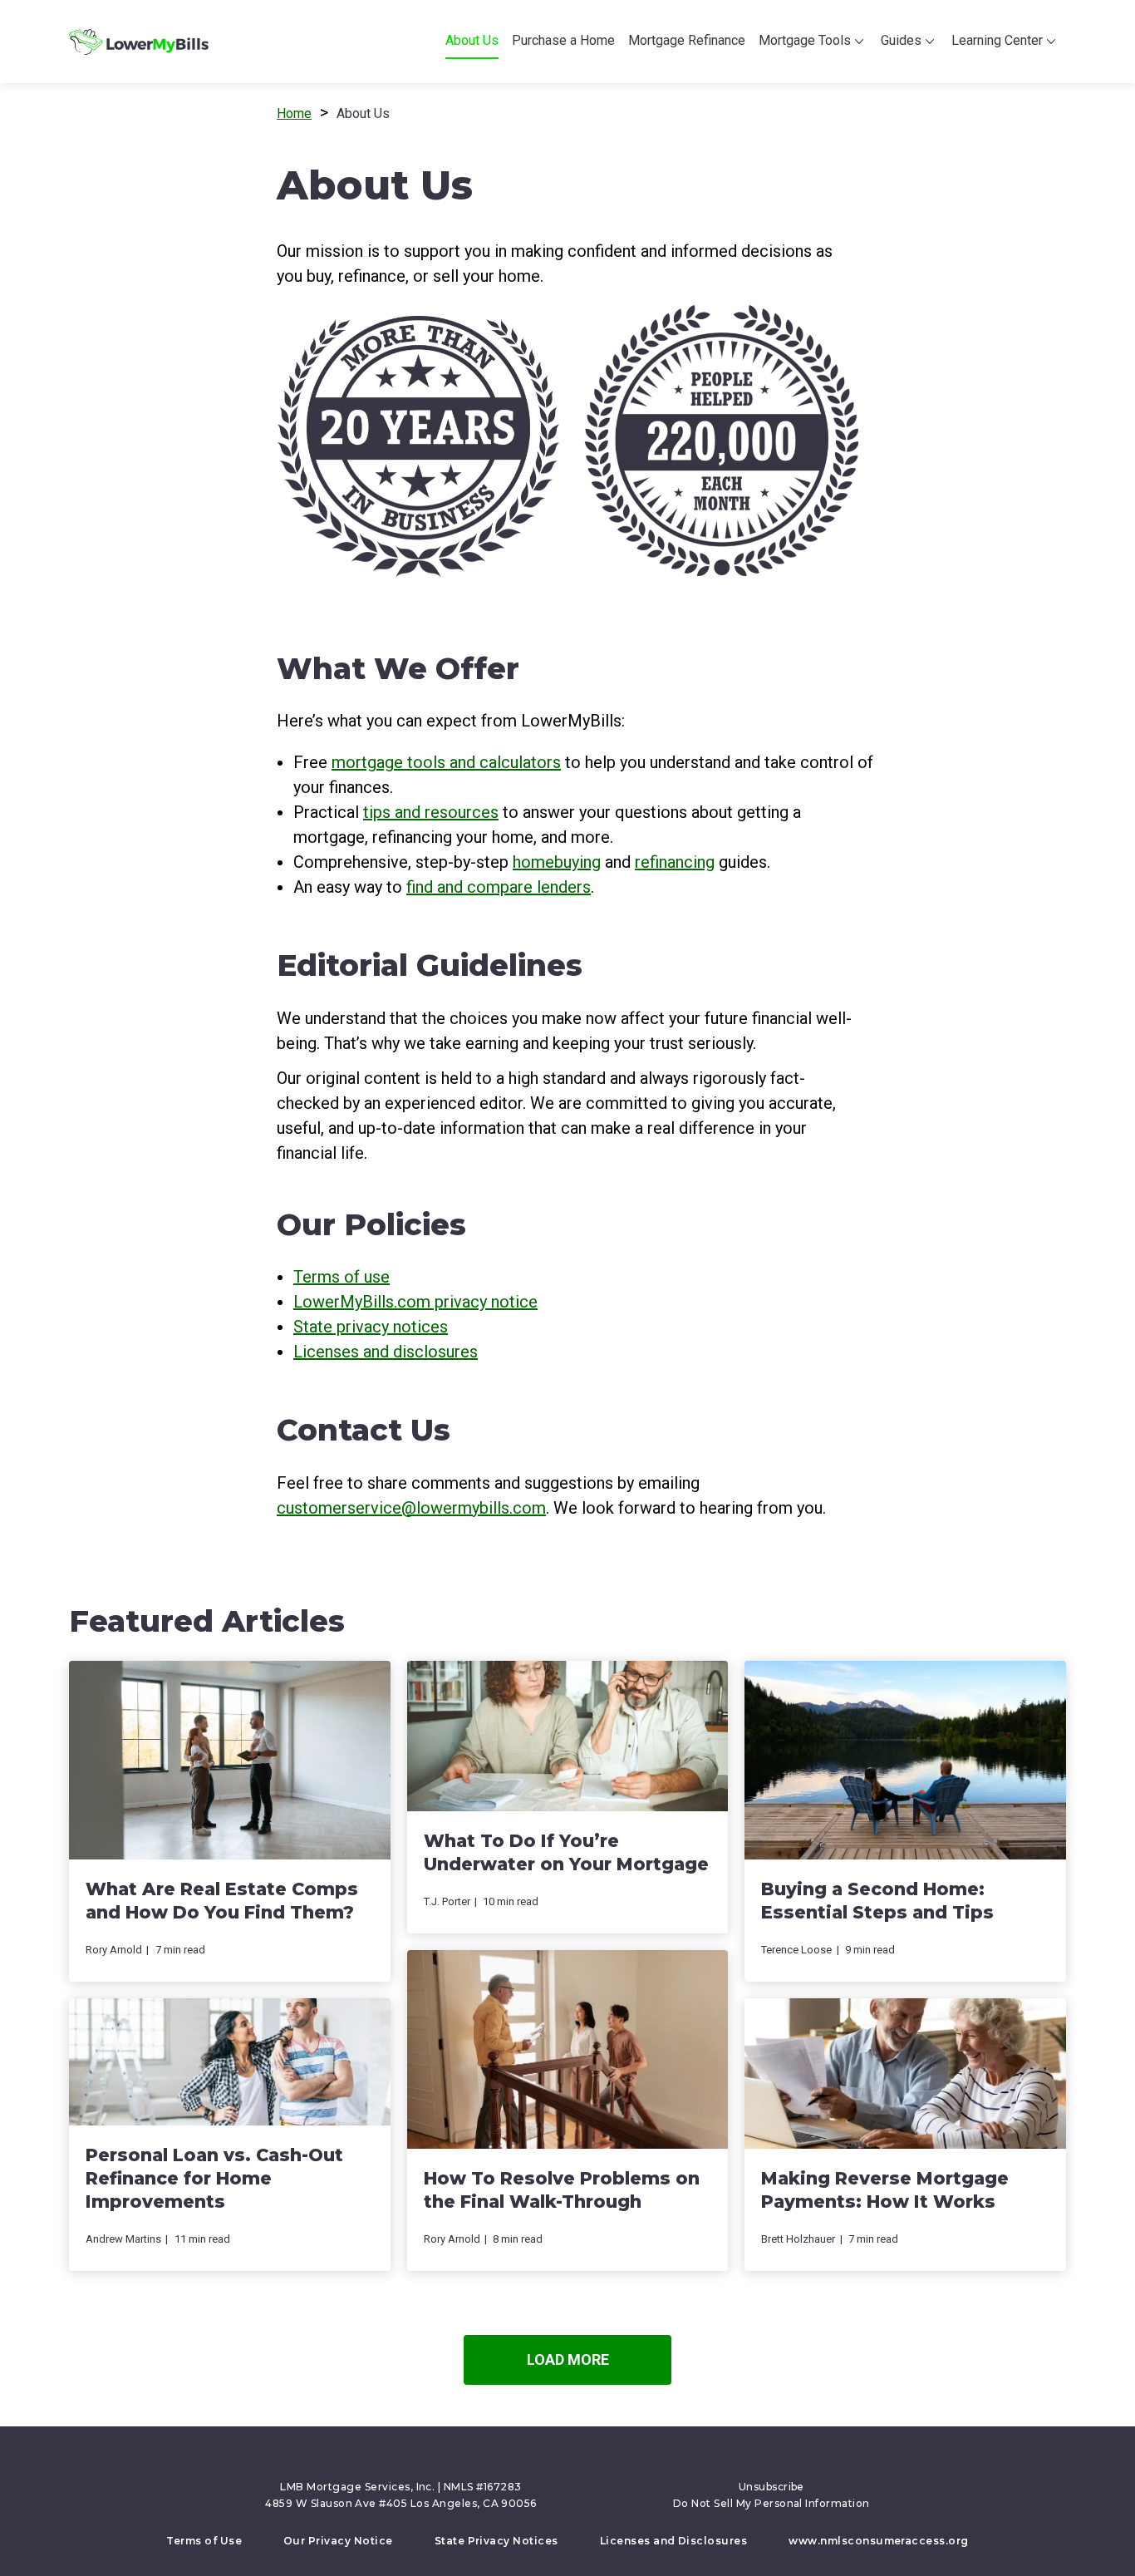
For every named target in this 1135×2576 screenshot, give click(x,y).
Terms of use (341, 1277)
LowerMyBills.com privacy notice (415, 1302)
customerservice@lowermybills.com (411, 1508)
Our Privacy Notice (338, 2541)
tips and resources (431, 812)
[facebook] (516, 2461)
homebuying (557, 862)
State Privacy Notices (496, 2541)
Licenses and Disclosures (674, 2541)
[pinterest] (561, 2461)
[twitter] (538, 2461)
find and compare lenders (499, 887)
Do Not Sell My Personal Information (771, 2503)
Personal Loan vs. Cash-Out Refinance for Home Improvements (214, 2178)
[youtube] (583, 2461)
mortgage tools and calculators (446, 762)
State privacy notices (371, 1327)
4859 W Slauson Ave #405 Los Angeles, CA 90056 (401, 2503)
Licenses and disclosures (386, 1352)
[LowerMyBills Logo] (139, 42)
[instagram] (606, 2461)
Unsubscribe (771, 2487)
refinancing (675, 862)
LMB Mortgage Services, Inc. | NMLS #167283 (400, 2487)
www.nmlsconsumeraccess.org (878, 2541)
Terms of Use (204, 2541)
